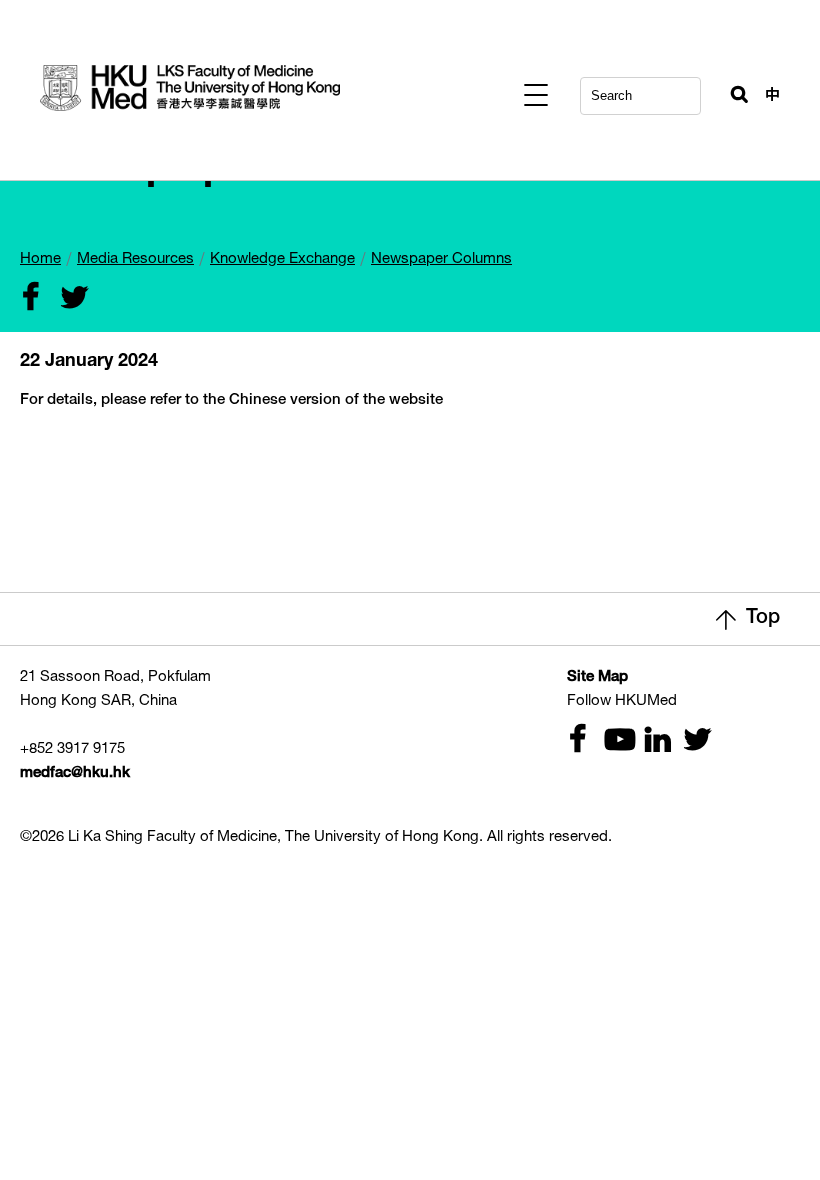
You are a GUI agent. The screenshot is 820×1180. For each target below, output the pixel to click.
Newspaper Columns (441, 259)
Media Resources (135, 259)
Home (40, 259)
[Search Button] (731, 90)
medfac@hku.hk (75, 773)
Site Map (597, 677)
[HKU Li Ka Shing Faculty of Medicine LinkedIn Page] (650, 741)
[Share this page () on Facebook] (27, 299)
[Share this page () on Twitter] (65, 299)
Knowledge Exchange (282, 259)
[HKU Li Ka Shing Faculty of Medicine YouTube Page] (612, 741)
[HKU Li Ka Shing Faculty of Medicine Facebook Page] (574, 741)
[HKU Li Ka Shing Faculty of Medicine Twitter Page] (688, 741)
